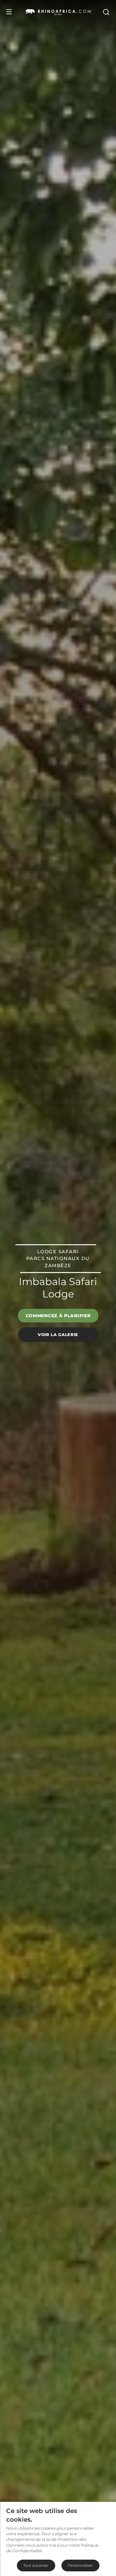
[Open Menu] (9, 12)
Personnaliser (80, 2565)
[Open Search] (106, 12)
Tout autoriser (36, 2565)
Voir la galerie (58, 1334)
